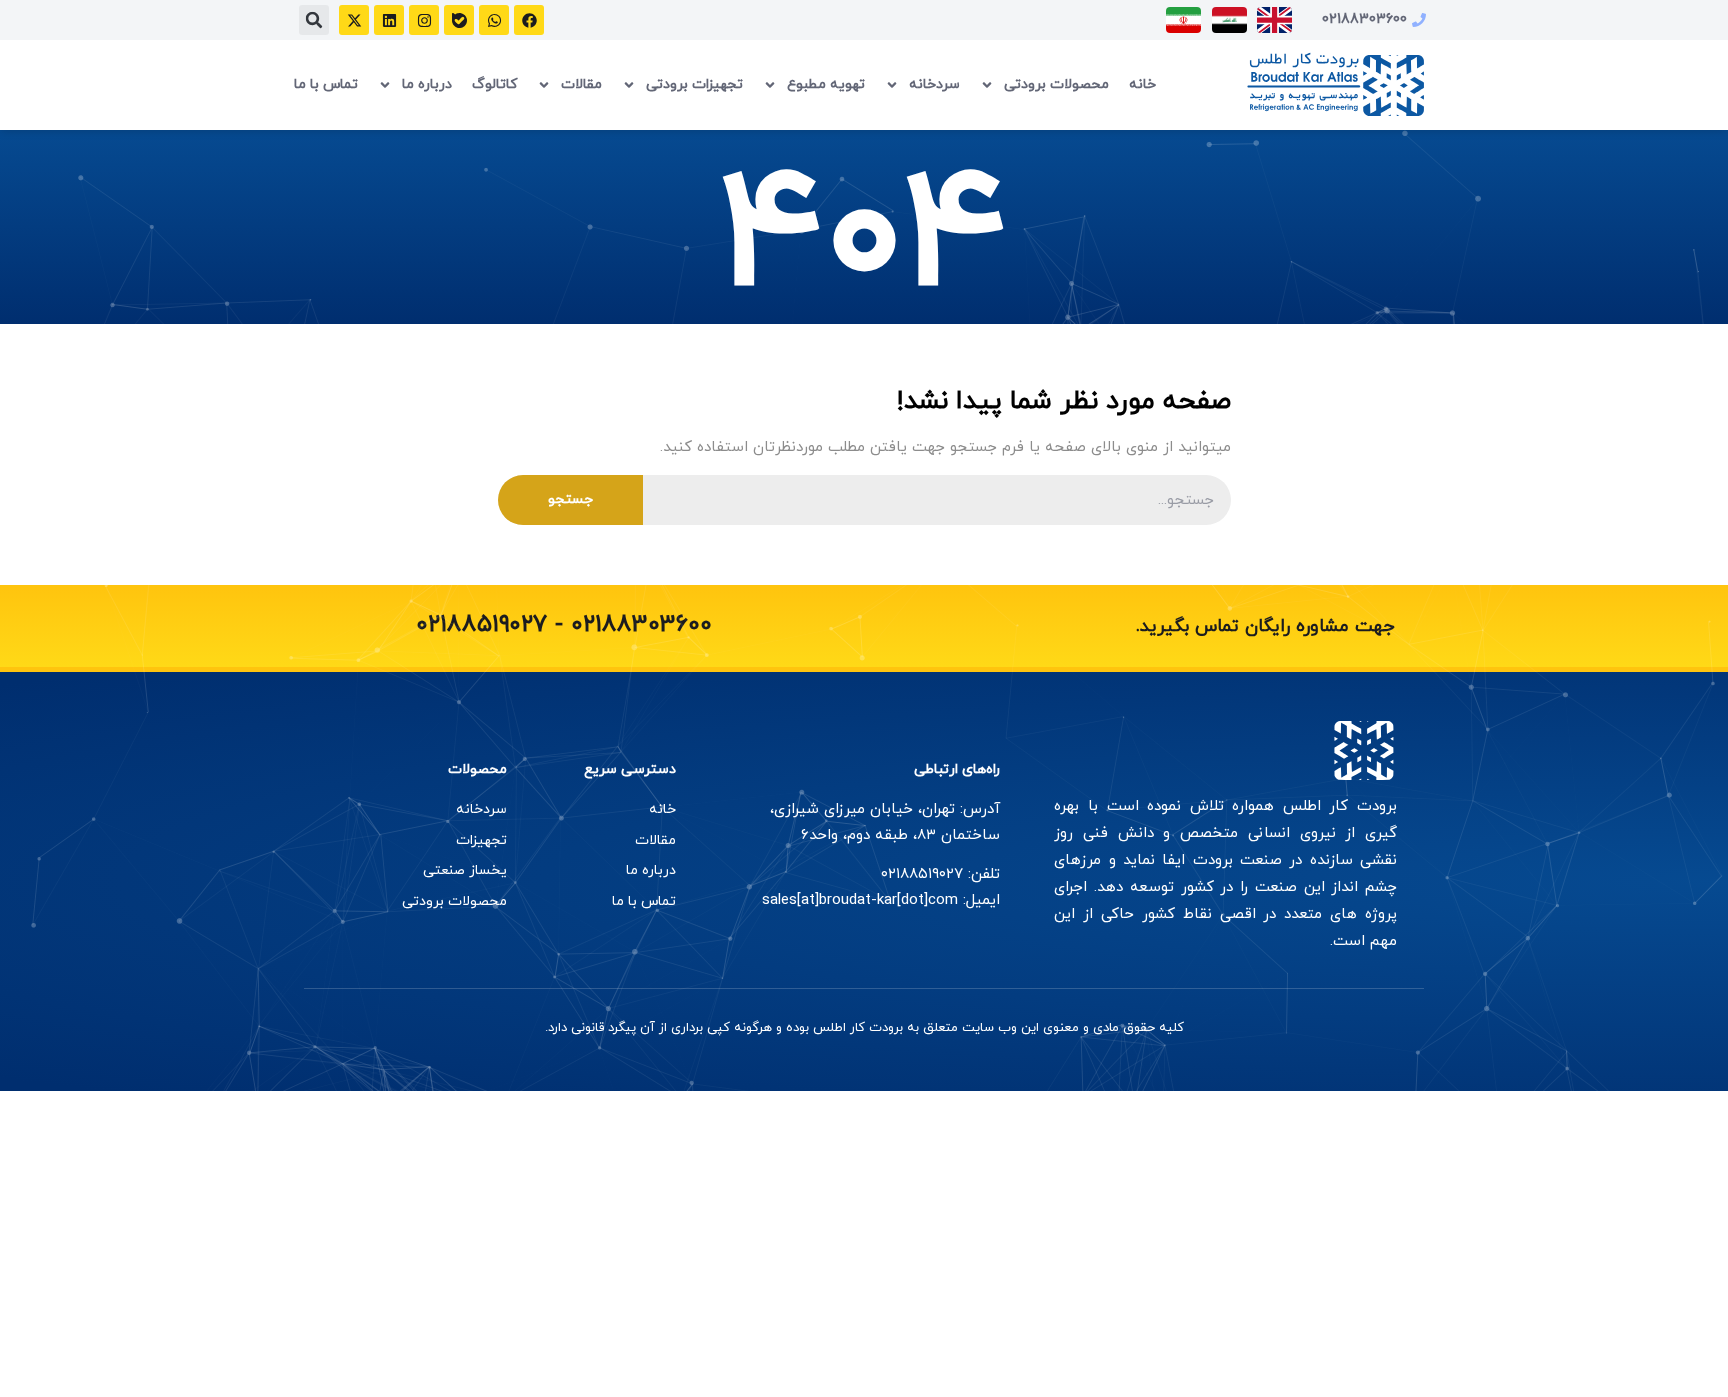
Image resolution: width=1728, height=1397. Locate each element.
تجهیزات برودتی (694, 84)
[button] (314, 20)
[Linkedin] (389, 20)
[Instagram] (424, 20)
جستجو (570, 499)
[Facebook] (529, 20)
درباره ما (427, 84)
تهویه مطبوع (826, 84)
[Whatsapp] (494, 20)
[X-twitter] (354, 20)
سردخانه (934, 84)
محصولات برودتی (1056, 84)
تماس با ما (326, 84)
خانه (1142, 84)
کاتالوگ (494, 84)
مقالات (581, 84)
